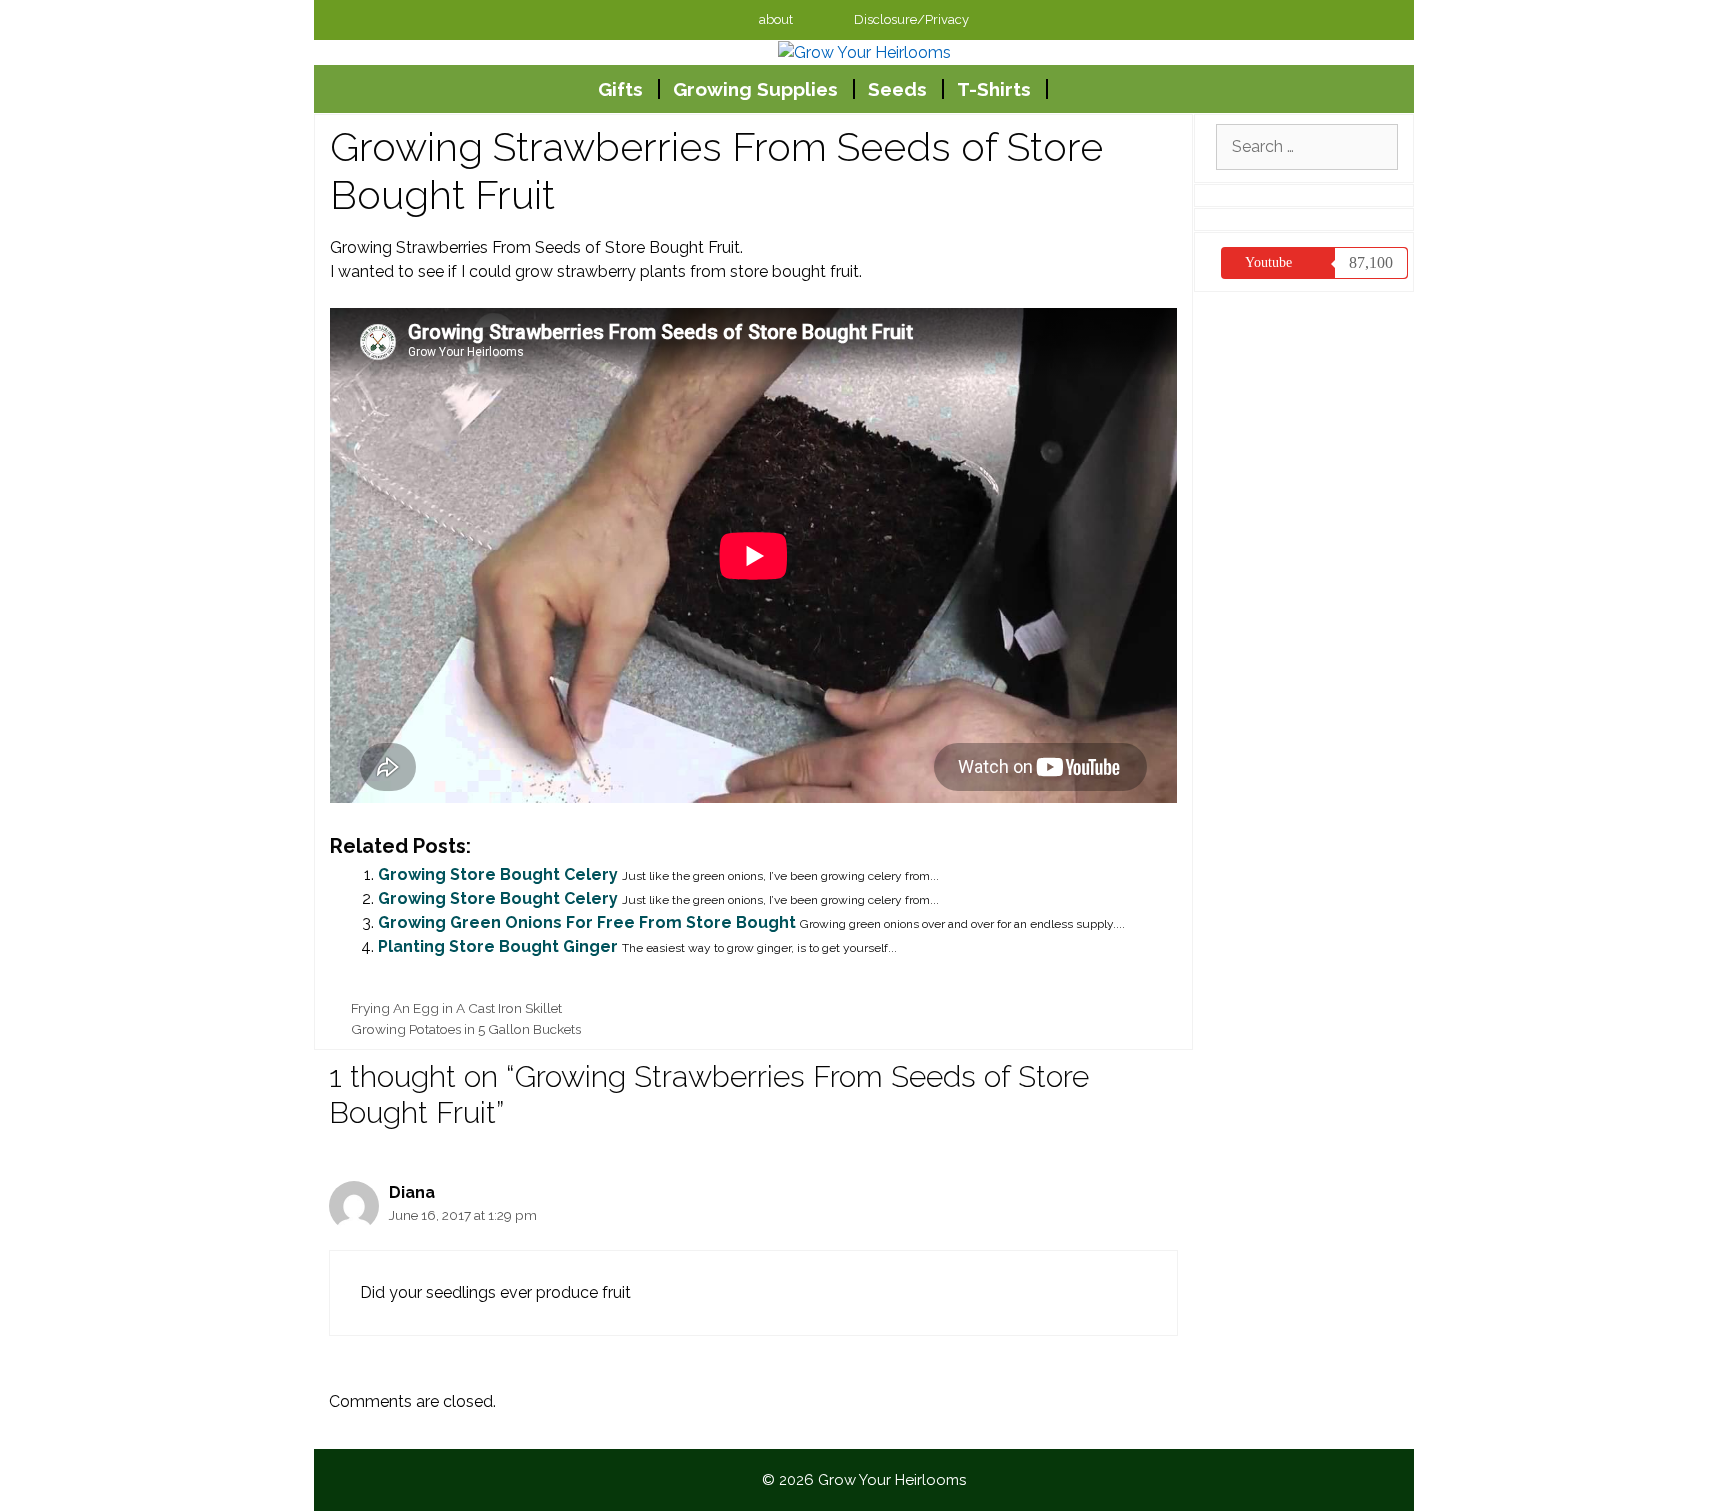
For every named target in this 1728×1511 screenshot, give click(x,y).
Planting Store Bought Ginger (498, 946)
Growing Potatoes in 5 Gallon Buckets (466, 1029)
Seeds (897, 89)
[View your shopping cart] (1068, 89)
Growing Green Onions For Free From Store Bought (587, 922)
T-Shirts (994, 89)
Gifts (620, 89)
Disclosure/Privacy (911, 19)
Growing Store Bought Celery (498, 874)
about (776, 19)
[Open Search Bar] (1118, 89)
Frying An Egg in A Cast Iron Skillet (456, 1008)
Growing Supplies (755, 89)
